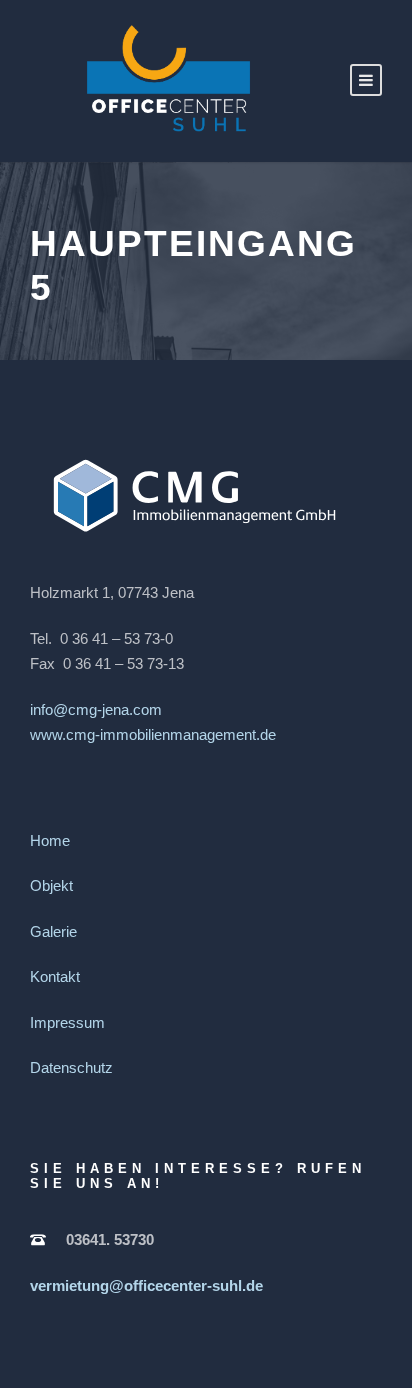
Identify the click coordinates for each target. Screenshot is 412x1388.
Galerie (53, 931)
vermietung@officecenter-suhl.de (146, 1285)
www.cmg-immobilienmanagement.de (153, 734)
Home (50, 840)
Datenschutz (71, 1067)
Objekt (51, 885)
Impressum (67, 1022)
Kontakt (55, 976)
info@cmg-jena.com (96, 709)
